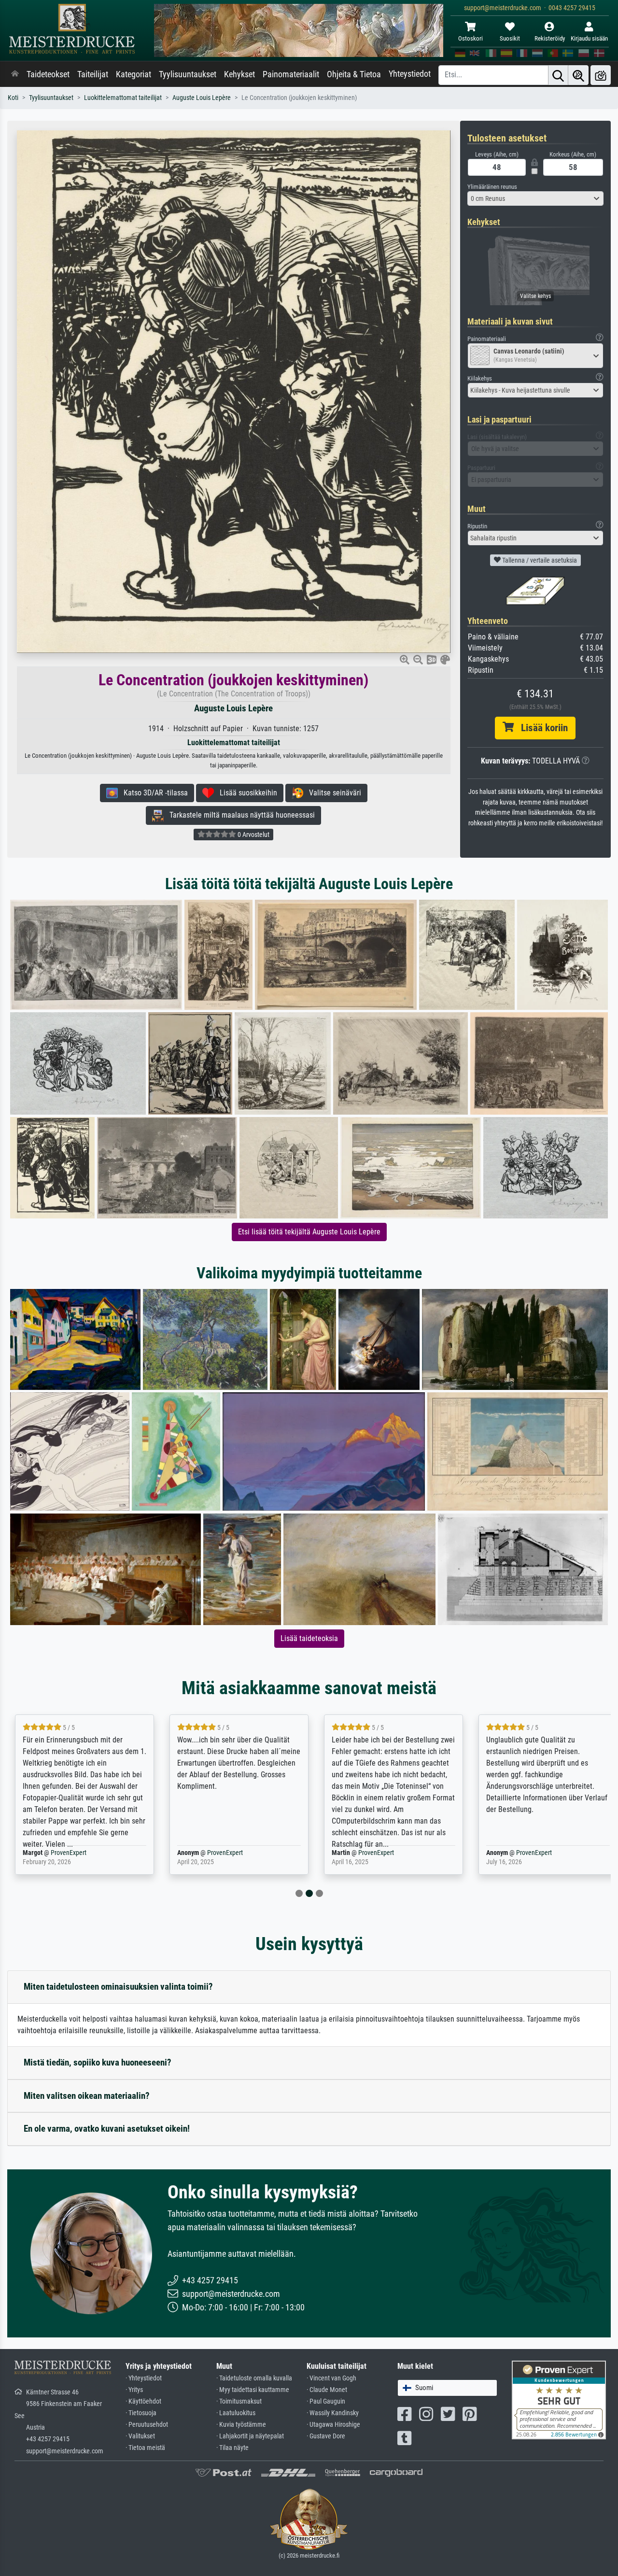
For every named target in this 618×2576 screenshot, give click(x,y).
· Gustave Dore (326, 2436)
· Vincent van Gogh (331, 2378)
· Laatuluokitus (236, 2413)
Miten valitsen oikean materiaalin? (87, 2096)
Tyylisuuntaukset (188, 74)
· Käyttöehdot (143, 2401)
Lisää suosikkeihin (246, 793)
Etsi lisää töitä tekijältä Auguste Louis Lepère (309, 1232)
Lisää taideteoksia (309, 1638)
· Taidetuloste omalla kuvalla (254, 2378)
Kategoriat (133, 74)
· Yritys (134, 2390)
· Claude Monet (327, 2390)
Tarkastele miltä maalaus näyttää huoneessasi (239, 815)
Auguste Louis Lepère (202, 98)
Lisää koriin (541, 728)
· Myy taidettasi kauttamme (253, 2390)
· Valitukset (140, 2436)
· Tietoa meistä (145, 2448)
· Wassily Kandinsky (333, 2413)
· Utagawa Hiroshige (333, 2425)
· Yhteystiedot (144, 2378)
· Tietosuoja (141, 2413)
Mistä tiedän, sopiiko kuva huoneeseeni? (98, 2062)
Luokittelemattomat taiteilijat (123, 98)
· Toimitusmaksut (239, 2401)
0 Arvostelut (253, 835)
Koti (13, 98)
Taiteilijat (93, 74)
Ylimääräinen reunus (492, 187)
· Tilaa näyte (232, 2448)
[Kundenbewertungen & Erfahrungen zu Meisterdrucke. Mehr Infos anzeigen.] (559, 2399)
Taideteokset (48, 74)
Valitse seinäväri (332, 793)
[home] (15, 74)
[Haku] (558, 75)
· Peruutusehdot (147, 2425)
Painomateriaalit (291, 74)
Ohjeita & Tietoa (354, 74)
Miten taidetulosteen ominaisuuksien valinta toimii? (118, 1987)
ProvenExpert (70, 1853)
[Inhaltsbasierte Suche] (578, 75)
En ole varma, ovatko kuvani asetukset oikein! (107, 2129)
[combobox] (536, 198)
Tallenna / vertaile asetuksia (539, 560)
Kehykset (239, 74)
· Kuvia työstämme (241, 2425)
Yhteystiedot (410, 74)
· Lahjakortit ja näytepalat (250, 2436)
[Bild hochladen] (601, 75)
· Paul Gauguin (326, 2401)
